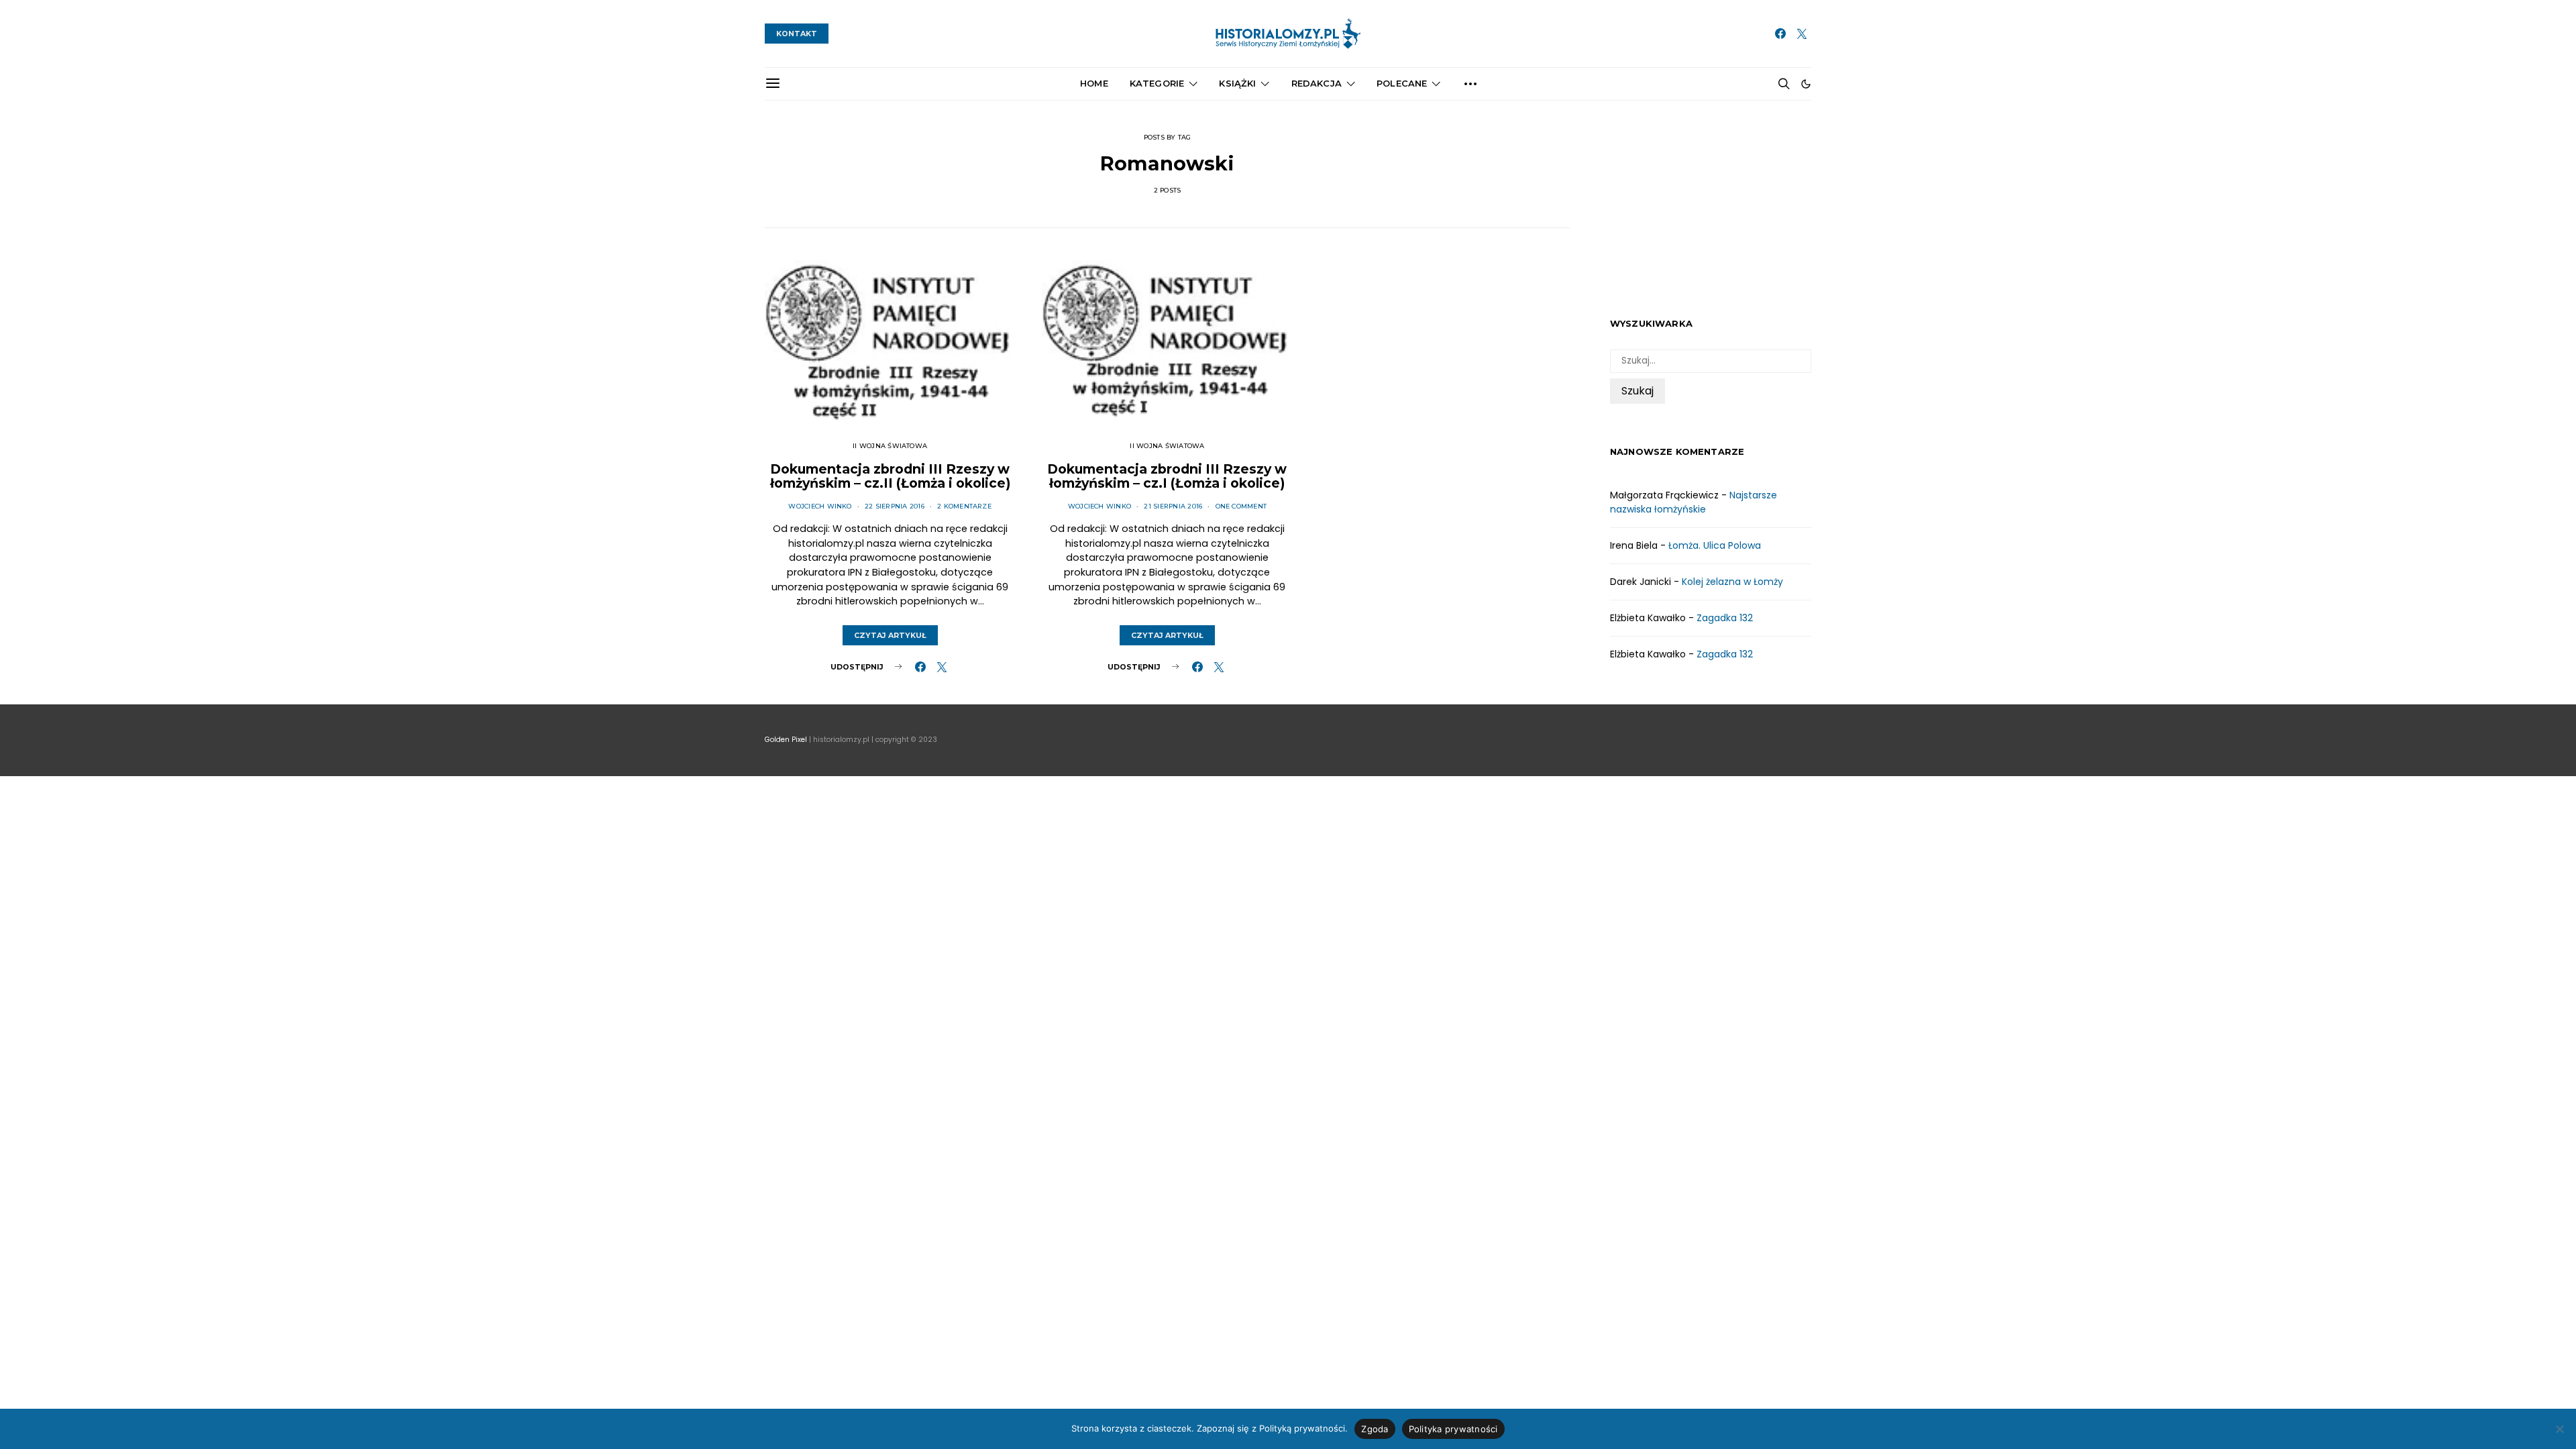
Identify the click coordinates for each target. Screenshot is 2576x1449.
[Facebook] (1780, 34)
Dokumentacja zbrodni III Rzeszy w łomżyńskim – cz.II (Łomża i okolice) (890, 476)
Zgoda (1375, 1429)
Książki (1237, 83)
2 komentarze (964, 506)
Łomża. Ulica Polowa (1715, 545)
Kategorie (1157, 83)
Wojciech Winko (820, 506)
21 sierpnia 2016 (1173, 506)
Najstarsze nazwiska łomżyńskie (1694, 502)
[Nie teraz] (2559, 1429)
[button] (1806, 84)
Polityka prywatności (1453, 1429)
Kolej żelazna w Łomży (1732, 582)
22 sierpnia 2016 (895, 506)
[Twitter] (1802, 34)
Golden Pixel (786, 740)
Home (1094, 83)
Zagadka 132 (1725, 618)
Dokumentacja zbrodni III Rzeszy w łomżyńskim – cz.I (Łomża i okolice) (1167, 476)
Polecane (1402, 83)
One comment (1241, 506)
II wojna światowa (890, 446)
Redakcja (1317, 83)
